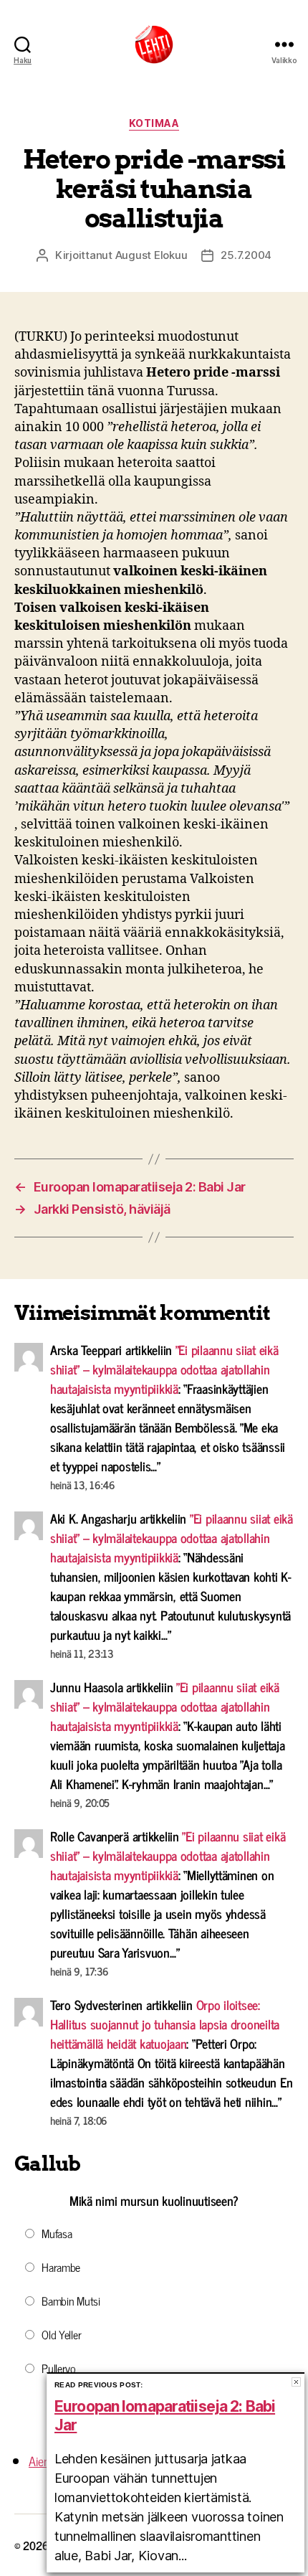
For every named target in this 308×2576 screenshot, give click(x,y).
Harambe (61, 2267)
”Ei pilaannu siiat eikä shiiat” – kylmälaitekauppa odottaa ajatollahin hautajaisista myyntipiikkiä (164, 1369)
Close (296, 2382)
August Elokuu (151, 255)
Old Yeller (61, 2334)
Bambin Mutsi (71, 2301)
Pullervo (59, 2368)
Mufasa (57, 2233)
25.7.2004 (246, 255)
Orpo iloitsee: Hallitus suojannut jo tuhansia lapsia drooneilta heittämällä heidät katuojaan (165, 2024)
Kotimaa (154, 123)
